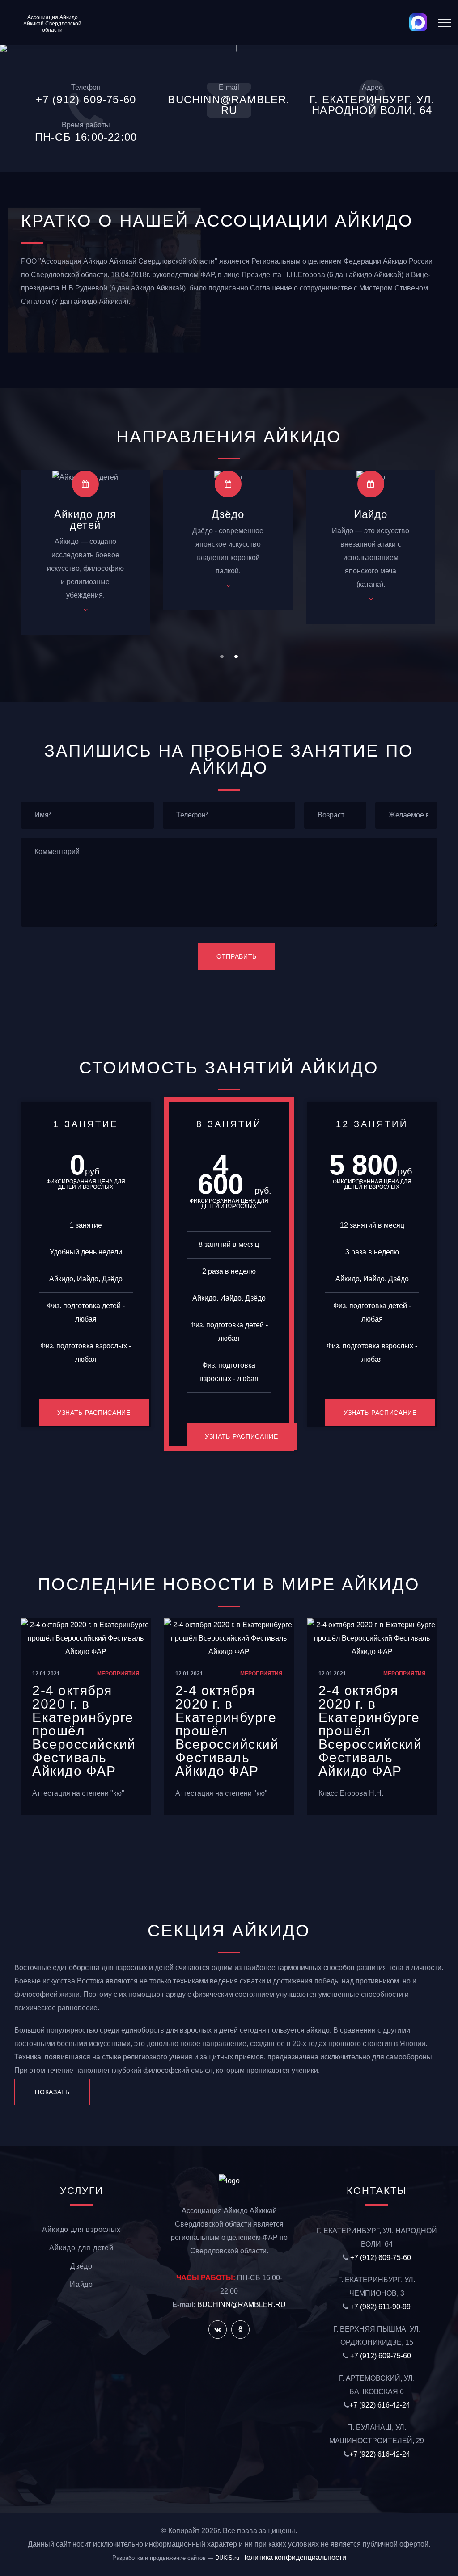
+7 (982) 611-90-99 (380, 2307)
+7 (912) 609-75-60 (381, 2258)
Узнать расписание (94, 1413)
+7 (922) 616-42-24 (380, 2405)
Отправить (237, 956)
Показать (52, 2092)
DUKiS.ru (227, 2558)
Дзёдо (228, 514)
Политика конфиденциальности (294, 2557)
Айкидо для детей (85, 520)
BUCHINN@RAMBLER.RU (242, 2305)
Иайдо (371, 514)
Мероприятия (118, 1674)
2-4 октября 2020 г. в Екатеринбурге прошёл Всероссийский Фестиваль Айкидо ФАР (84, 1731)
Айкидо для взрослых (81, 2229)
